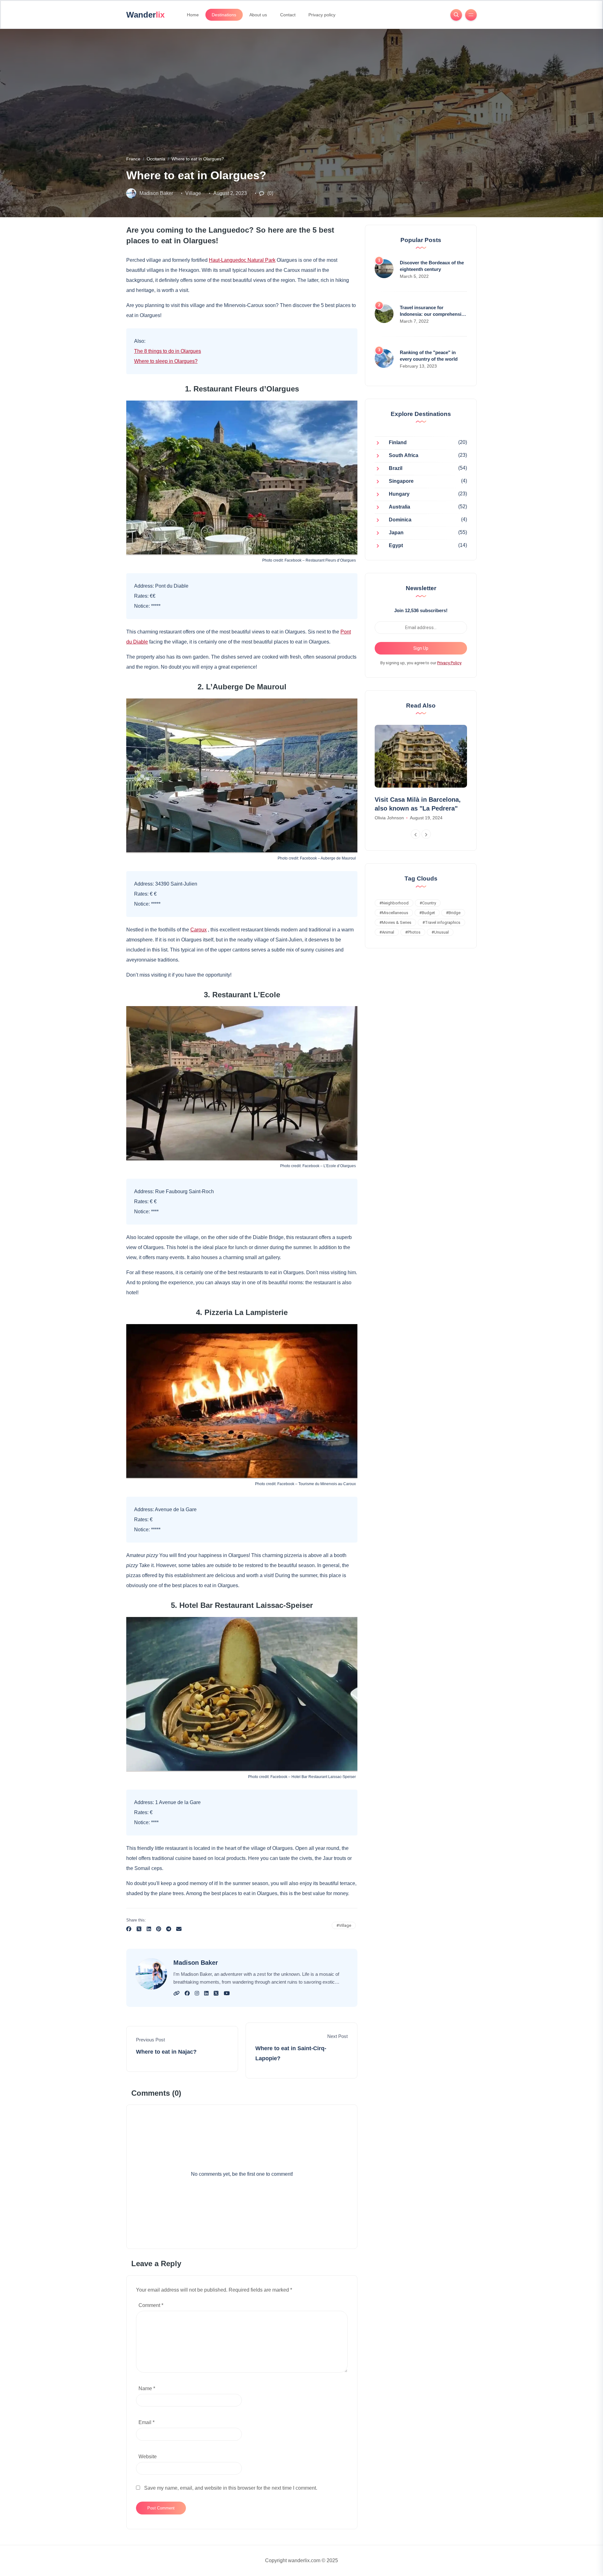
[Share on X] (139, 1930)
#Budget (427, 913)
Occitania (156, 159)
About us (258, 15)
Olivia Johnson (389, 818)
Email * (147, 2422)
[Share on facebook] (129, 1930)
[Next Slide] (426, 834)
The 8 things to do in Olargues (168, 351)
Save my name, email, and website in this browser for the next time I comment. (231, 2488)
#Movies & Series (395, 922)
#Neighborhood (394, 903)
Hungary (399, 494)
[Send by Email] (179, 1930)
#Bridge (453, 913)
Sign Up (421, 648)
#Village (344, 1925)
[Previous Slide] (416, 834)
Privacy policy (322, 15)
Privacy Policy (449, 663)
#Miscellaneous (394, 913)
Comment (151, 2305)
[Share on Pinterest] (159, 1930)
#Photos (413, 932)
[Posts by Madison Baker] (131, 193)
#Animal (387, 932)
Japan (396, 533)
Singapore (401, 481)
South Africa (404, 456)
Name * (147, 2388)
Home (193, 15)
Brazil (396, 469)
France (133, 159)
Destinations (224, 15)
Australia (399, 507)
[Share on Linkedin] (149, 1930)
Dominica (400, 520)
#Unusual (440, 932)
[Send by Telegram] (169, 1930)
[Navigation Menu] (471, 15)
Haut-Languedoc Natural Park (242, 260)
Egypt (396, 546)
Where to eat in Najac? (166, 2052)
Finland (398, 443)
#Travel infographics (441, 922)
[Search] (456, 15)
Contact (288, 15)
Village (193, 193)
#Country (428, 903)
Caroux (198, 930)
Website (148, 2457)
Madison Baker (156, 193)
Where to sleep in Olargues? (166, 361)
